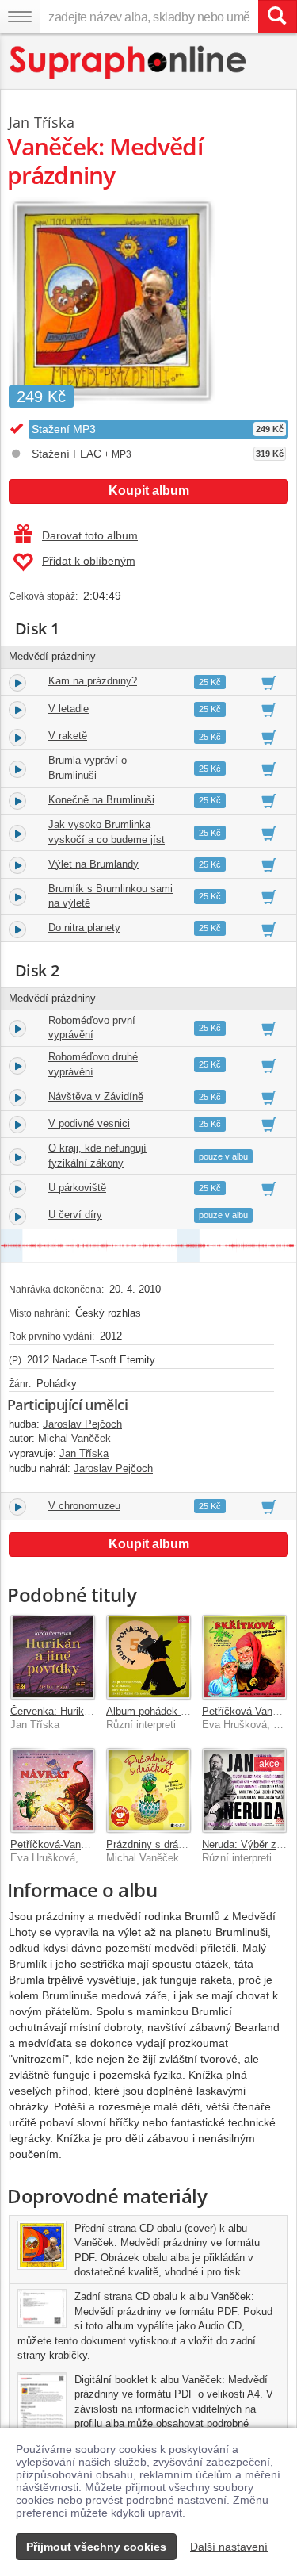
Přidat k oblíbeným (89, 561)
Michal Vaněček (74, 1438)
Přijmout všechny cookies (96, 2547)
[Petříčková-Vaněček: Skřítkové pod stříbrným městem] (244, 1657)
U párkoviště (77, 1188)
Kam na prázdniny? (93, 681)
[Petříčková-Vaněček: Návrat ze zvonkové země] (53, 1790)
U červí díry (75, 1215)
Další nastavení (229, 2547)
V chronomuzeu (84, 1506)
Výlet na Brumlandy (93, 864)
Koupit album (149, 491)
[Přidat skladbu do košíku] (269, 682)
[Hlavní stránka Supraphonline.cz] (129, 62)
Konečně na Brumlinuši (101, 800)
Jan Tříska (42, 122)
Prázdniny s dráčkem (155, 1844)
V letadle (69, 709)
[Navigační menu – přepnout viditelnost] (20, 17)
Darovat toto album (90, 535)
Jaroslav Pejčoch (82, 1424)
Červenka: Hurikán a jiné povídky (86, 1711)
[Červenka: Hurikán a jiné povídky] (53, 1657)
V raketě (68, 736)
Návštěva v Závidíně (96, 1096)
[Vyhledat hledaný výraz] (277, 17)
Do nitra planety (84, 928)
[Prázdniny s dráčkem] (148, 1790)
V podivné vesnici (89, 1123)
